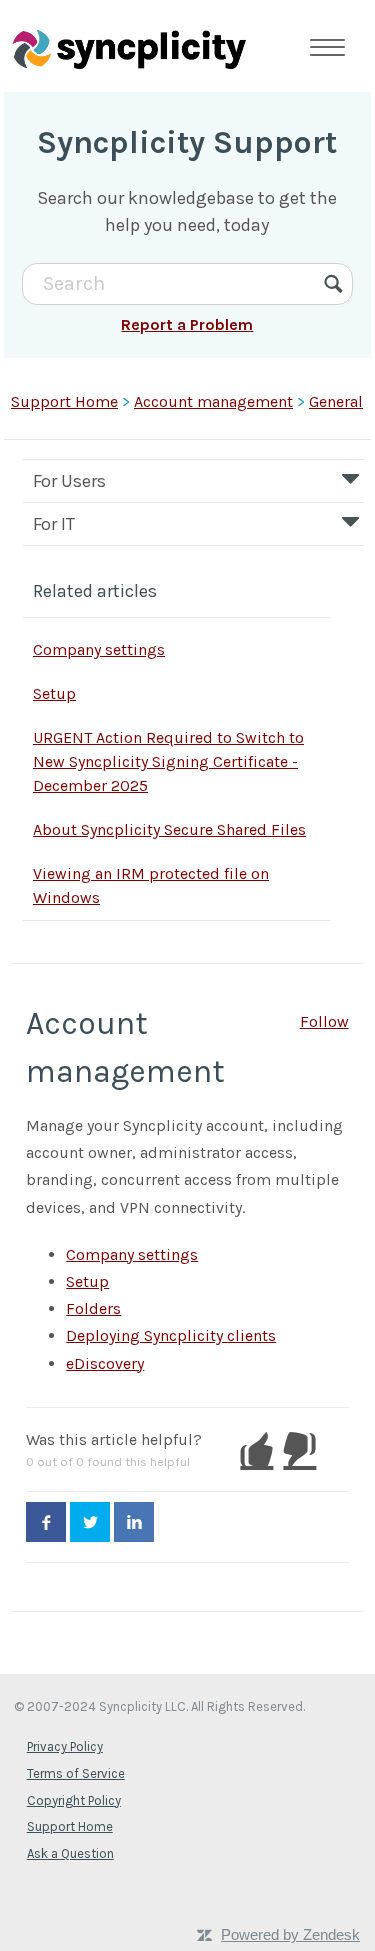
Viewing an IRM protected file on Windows (151, 885)
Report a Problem (187, 324)
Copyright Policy (74, 1800)
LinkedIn (134, 1522)
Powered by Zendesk (290, 1934)
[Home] (129, 47)
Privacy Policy (65, 1746)
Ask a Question (70, 1853)
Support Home (64, 401)
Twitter (90, 1522)
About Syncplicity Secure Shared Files (169, 829)
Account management (213, 401)
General (336, 401)
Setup (54, 693)
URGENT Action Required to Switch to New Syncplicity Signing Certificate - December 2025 (168, 761)
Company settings (99, 649)
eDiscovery (105, 1363)
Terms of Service (76, 1773)
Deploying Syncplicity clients (171, 1335)
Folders (93, 1308)
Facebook (46, 1522)
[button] (256, 1450)
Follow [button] (324, 1021)
